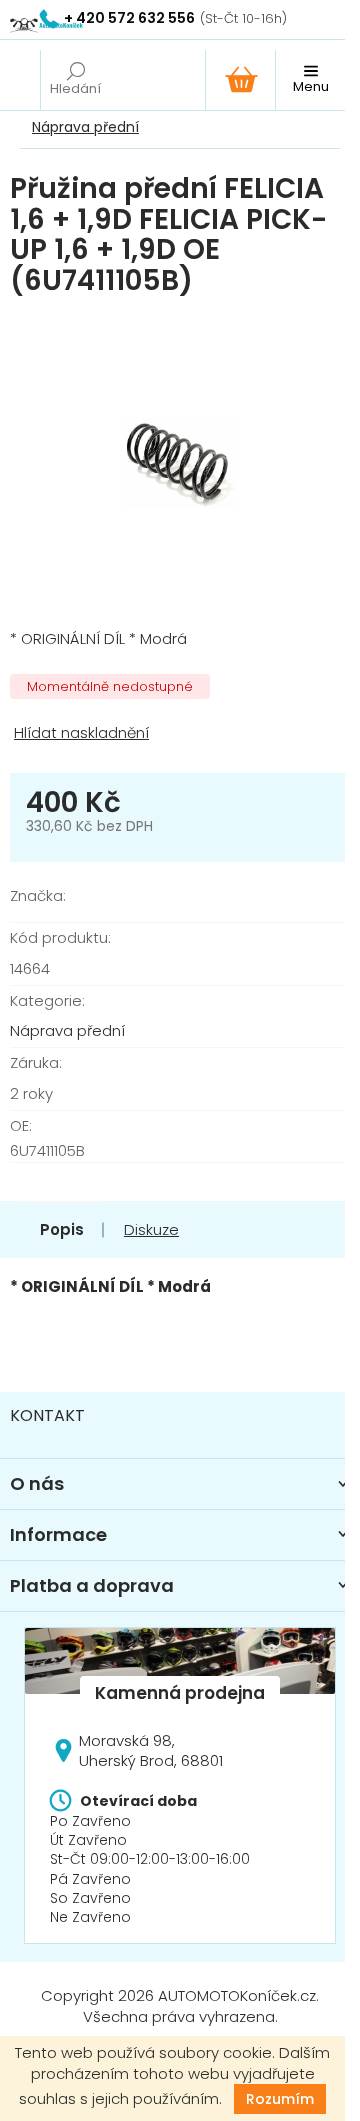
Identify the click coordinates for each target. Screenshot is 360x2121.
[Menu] (310, 80)
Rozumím (280, 2099)
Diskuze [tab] (151, 1229)
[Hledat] (75, 80)
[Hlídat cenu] (180, 733)
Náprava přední (67, 1030)
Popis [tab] (62, 1229)
